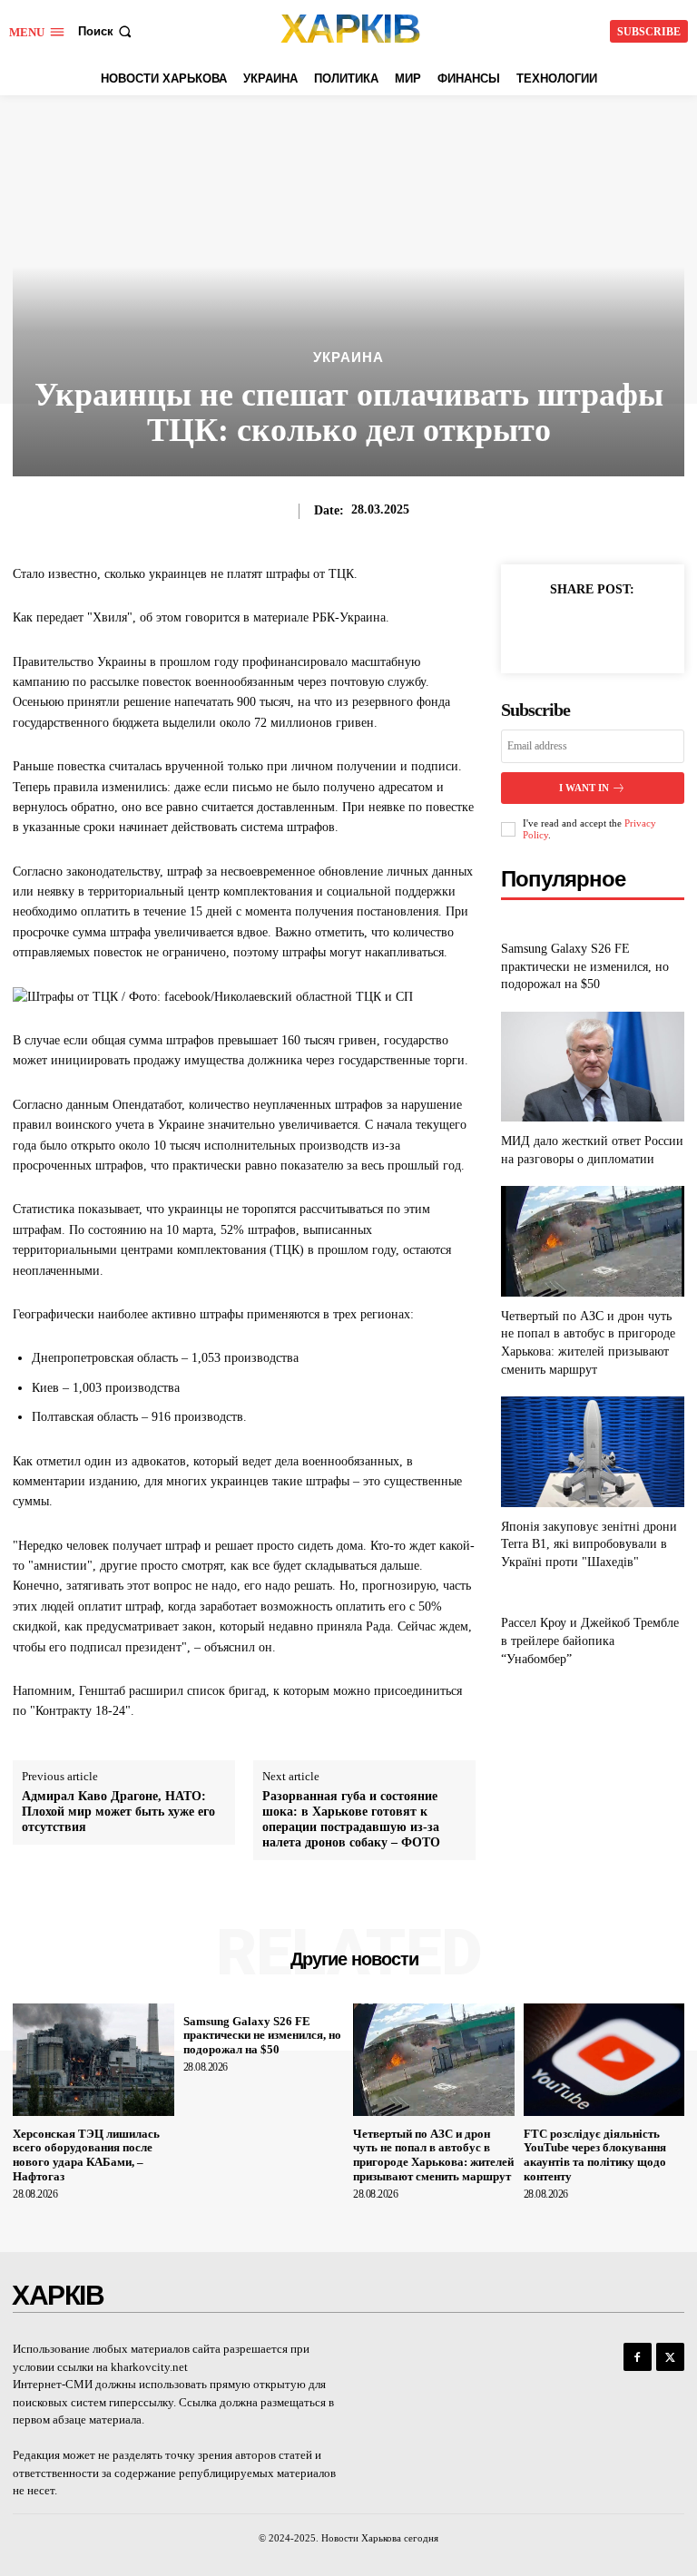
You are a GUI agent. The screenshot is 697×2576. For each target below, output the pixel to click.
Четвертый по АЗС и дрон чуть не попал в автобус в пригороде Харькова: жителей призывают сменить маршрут (433, 2155)
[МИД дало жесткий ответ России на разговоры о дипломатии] (593, 1067)
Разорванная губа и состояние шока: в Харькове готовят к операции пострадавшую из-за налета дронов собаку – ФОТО (351, 1819)
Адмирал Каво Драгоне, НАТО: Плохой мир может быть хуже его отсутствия (118, 1812)
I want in (584, 788)
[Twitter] (592, 631)
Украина (348, 357)
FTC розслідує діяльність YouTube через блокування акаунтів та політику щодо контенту (595, 2155)
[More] (634, 631)
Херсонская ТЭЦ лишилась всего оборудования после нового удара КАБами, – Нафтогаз (86, 2155)
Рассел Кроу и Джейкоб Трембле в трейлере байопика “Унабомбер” (590, 1641)
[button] (107, 31)
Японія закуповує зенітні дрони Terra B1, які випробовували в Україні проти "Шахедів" (589, 1544)
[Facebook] (550, 631)
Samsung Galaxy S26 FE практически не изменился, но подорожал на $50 (585, 966)
